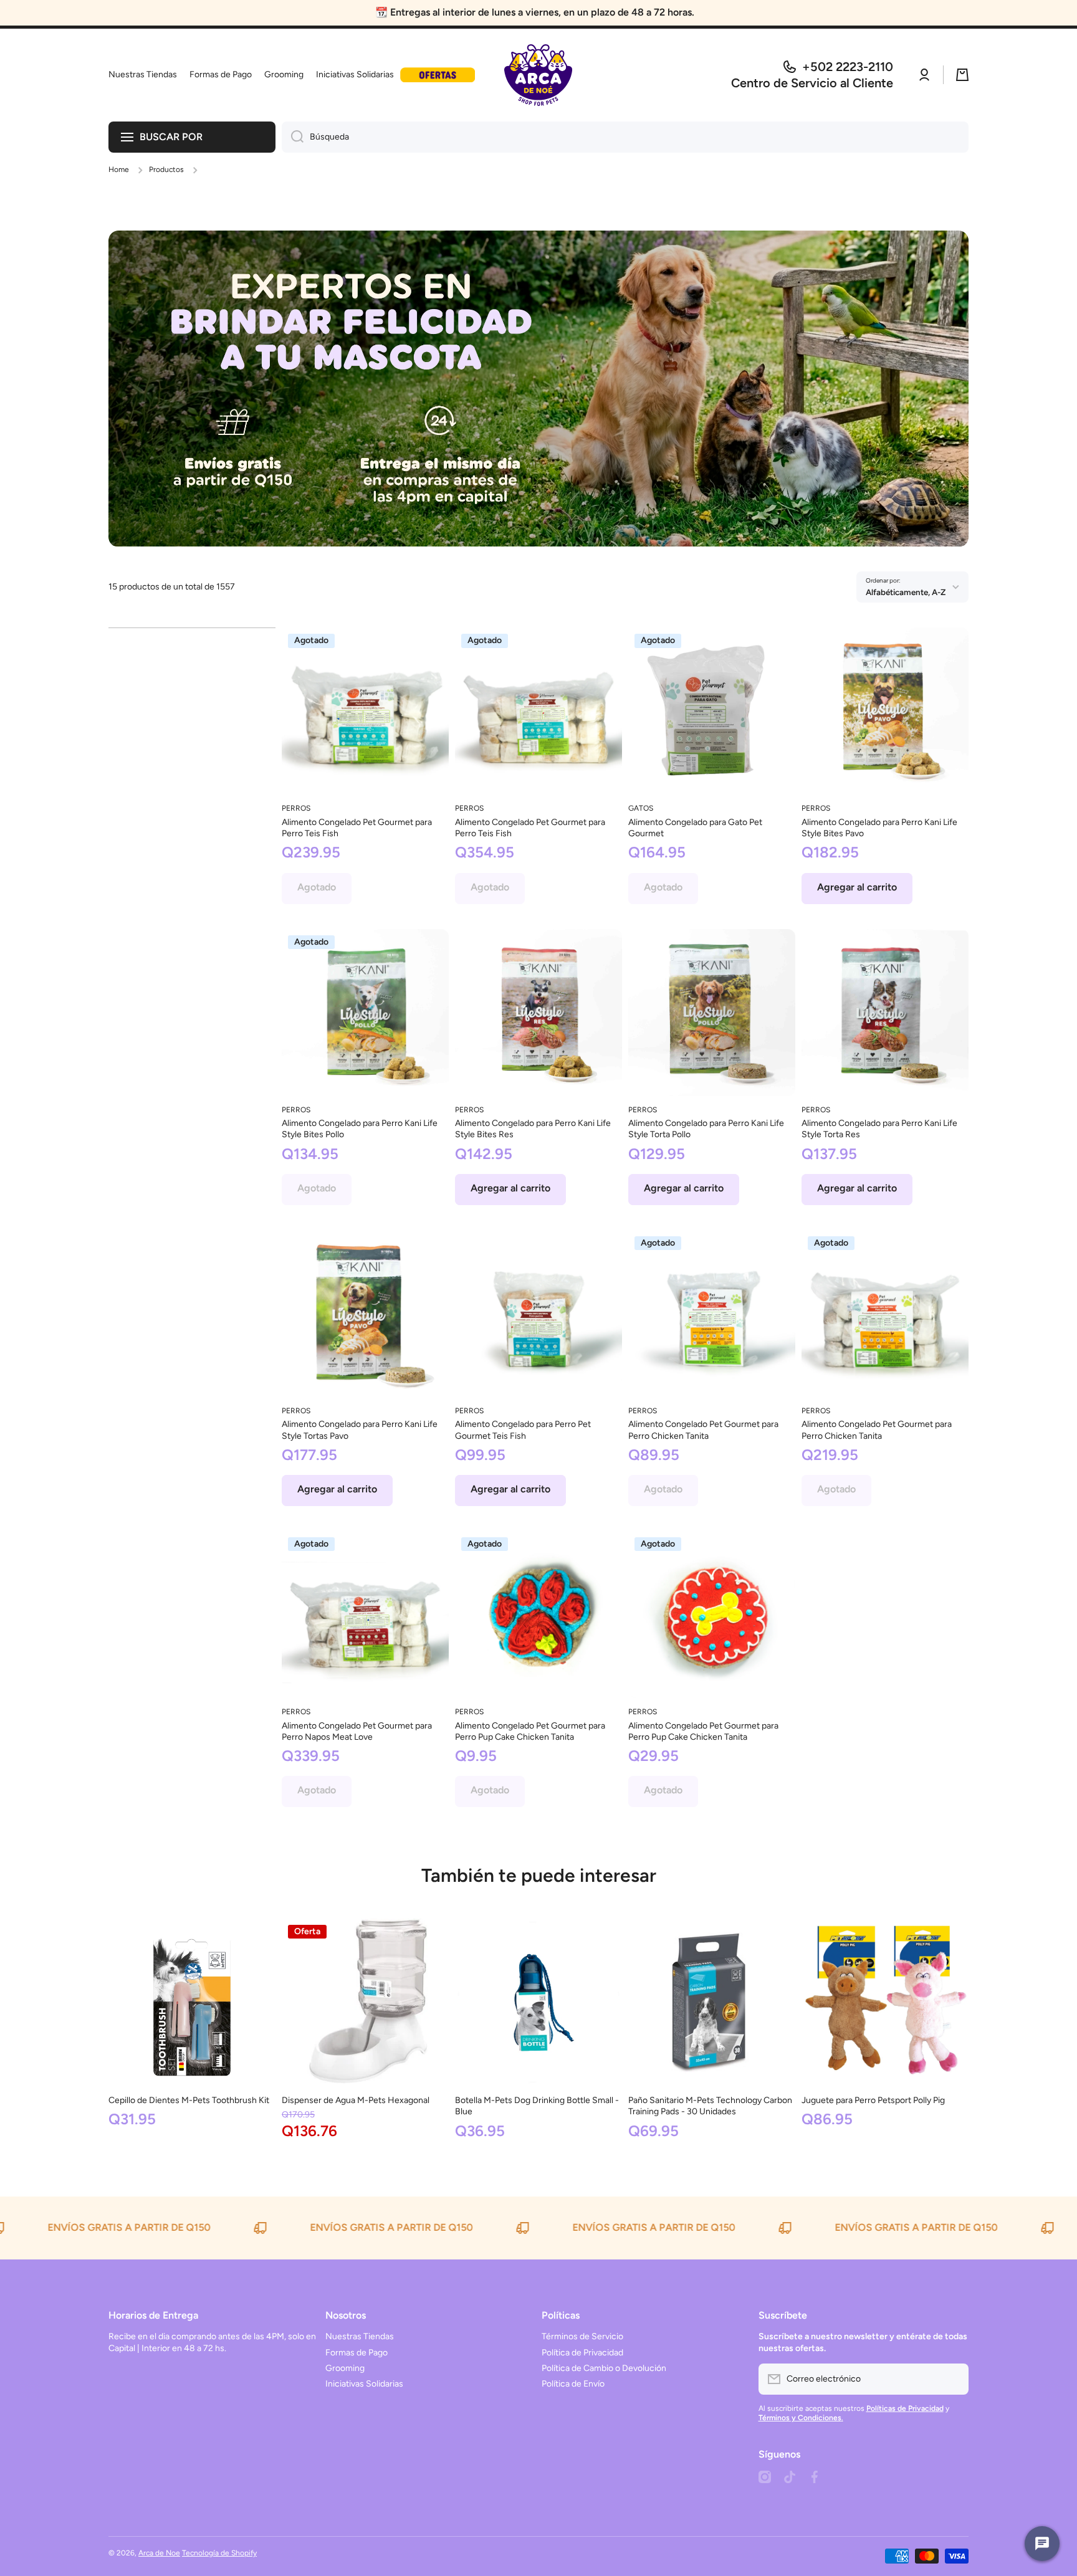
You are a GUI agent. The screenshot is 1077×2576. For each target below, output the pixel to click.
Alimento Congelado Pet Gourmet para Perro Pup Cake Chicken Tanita (530, 1731)
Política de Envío (573, 2384)
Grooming (345, 2368)
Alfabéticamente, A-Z (906, 592)
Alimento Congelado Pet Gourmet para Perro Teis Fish (357, 828)
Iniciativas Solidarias (364, 2384)
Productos (166, 169)
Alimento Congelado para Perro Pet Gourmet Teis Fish (523, 1430)
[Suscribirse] (953, 2379)
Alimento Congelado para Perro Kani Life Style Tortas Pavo (360, 1430)
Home (119, 169)
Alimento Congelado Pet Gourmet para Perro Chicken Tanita (703, 1430)
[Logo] (538, 75)
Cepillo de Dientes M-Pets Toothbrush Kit (189, 2100)
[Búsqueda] (293, 137)
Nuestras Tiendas (360, 2336)
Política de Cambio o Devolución (604, 2368)
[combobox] (625, 137)
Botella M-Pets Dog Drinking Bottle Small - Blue (537, 2106)
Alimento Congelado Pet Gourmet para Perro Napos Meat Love (357, 1731)
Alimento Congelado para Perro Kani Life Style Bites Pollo (360, 1129)
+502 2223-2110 (848, 67)
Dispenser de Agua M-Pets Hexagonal (356, 2100)
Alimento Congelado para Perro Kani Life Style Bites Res (533, 1129)
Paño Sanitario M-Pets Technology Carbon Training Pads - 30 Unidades (710, 2106)
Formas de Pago (357, 2353)
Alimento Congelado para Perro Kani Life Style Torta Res (879, 1129)
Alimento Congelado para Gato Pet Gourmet (695, 828)
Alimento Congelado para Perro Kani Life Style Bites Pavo (879, 828)
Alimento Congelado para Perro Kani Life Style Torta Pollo (706, 1129)
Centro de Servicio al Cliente (812, 83)
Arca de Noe (159, 2553)
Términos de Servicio (582, 2336)
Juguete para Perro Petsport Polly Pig (873, 2100)
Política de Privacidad (582, 2353)
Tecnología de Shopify (219, 2553)
